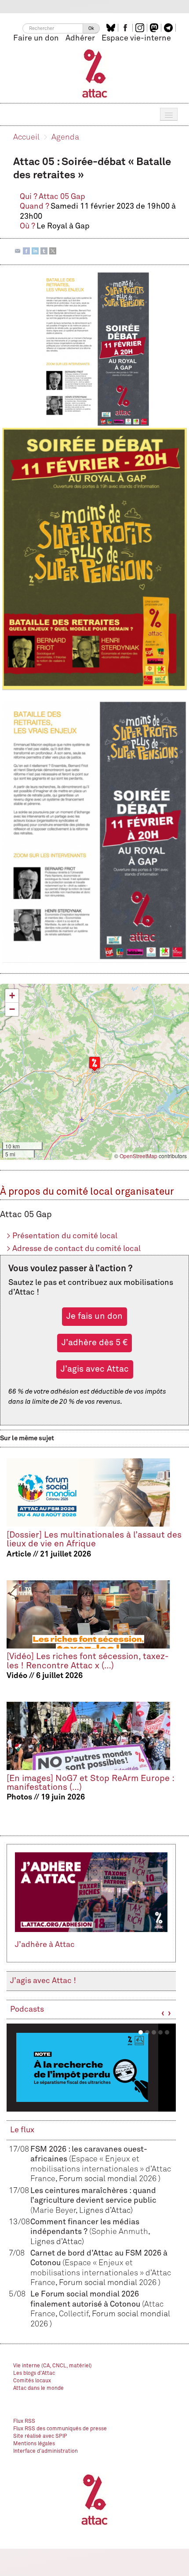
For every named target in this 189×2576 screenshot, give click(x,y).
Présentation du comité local (62, 1236)
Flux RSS (24, 2421)
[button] (94, 1064)
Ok (91, 28)
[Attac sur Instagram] (141, 28)
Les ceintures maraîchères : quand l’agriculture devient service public (93, 2201)
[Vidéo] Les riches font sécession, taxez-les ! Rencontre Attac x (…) (88, 1661)
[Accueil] (95, 73)
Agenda (65, 137)
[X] (53, 251)
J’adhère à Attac (45, 1945)
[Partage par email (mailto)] (18, 251)
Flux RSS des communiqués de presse (60, 2429)
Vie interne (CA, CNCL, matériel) (53, 2366)
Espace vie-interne (136, 38)
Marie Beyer (54, 2211)
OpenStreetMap (138, 1156)
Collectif (74, 2314)
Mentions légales (34, 2444)
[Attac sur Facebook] (126, 28)
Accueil (26, 137)
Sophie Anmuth (120, 2232)
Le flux (22, 2130)
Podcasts (27, 2009)
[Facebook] (26, 251)
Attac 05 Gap (62, 197)
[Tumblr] (44, 251)
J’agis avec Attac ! (43, 1981)
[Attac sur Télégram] (169, 28)
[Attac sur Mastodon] (155, 28)
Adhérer (80, 38)
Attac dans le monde (38, 2388)
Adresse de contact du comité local (74, 1249)
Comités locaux (32, 2381)
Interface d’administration (45, 2451)
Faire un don (36, 38)
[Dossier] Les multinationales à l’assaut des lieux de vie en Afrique (94, 1540)
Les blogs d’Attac (34, 2374)
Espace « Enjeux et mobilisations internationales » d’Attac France (101, 2169)
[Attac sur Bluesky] (112, 28)
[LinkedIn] (35, 251)
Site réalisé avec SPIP (40, 2436)
